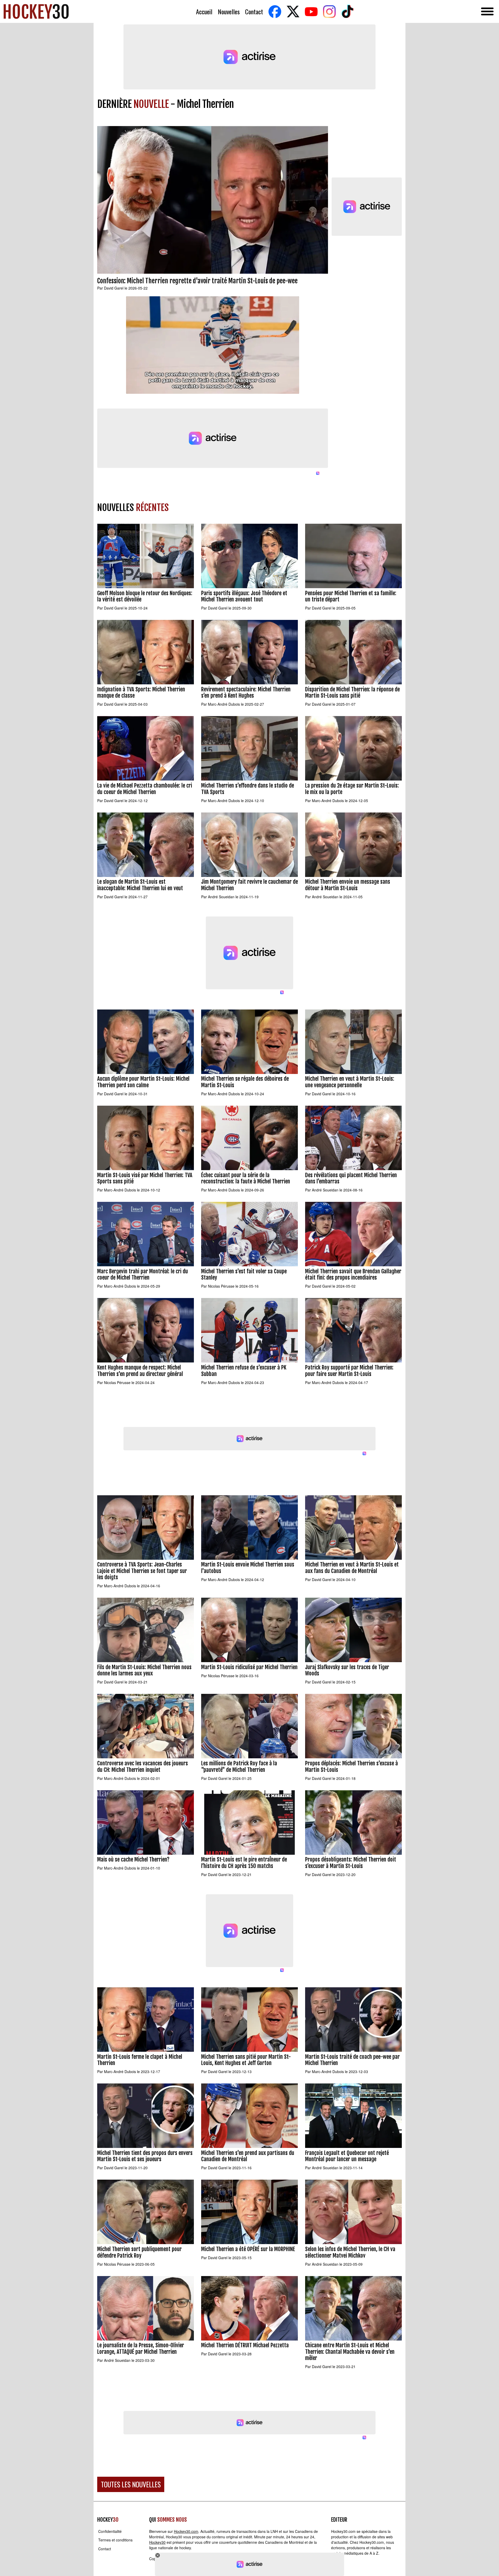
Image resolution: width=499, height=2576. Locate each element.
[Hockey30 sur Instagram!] (329, 12)
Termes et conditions (115, 2540)
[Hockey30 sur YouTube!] (311, 12)
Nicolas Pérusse (221, 1286)
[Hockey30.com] (36, 11)
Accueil (204, 12)
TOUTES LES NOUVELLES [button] (131, 2484)
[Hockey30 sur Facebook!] (275, 12)
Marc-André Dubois (224, 704)
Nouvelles (229, 12)
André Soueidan (221, 897)
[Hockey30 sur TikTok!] (347, 12)
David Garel (114, 288)
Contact (254, 12)
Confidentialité (110, 2531)
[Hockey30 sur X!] (293, 12)
